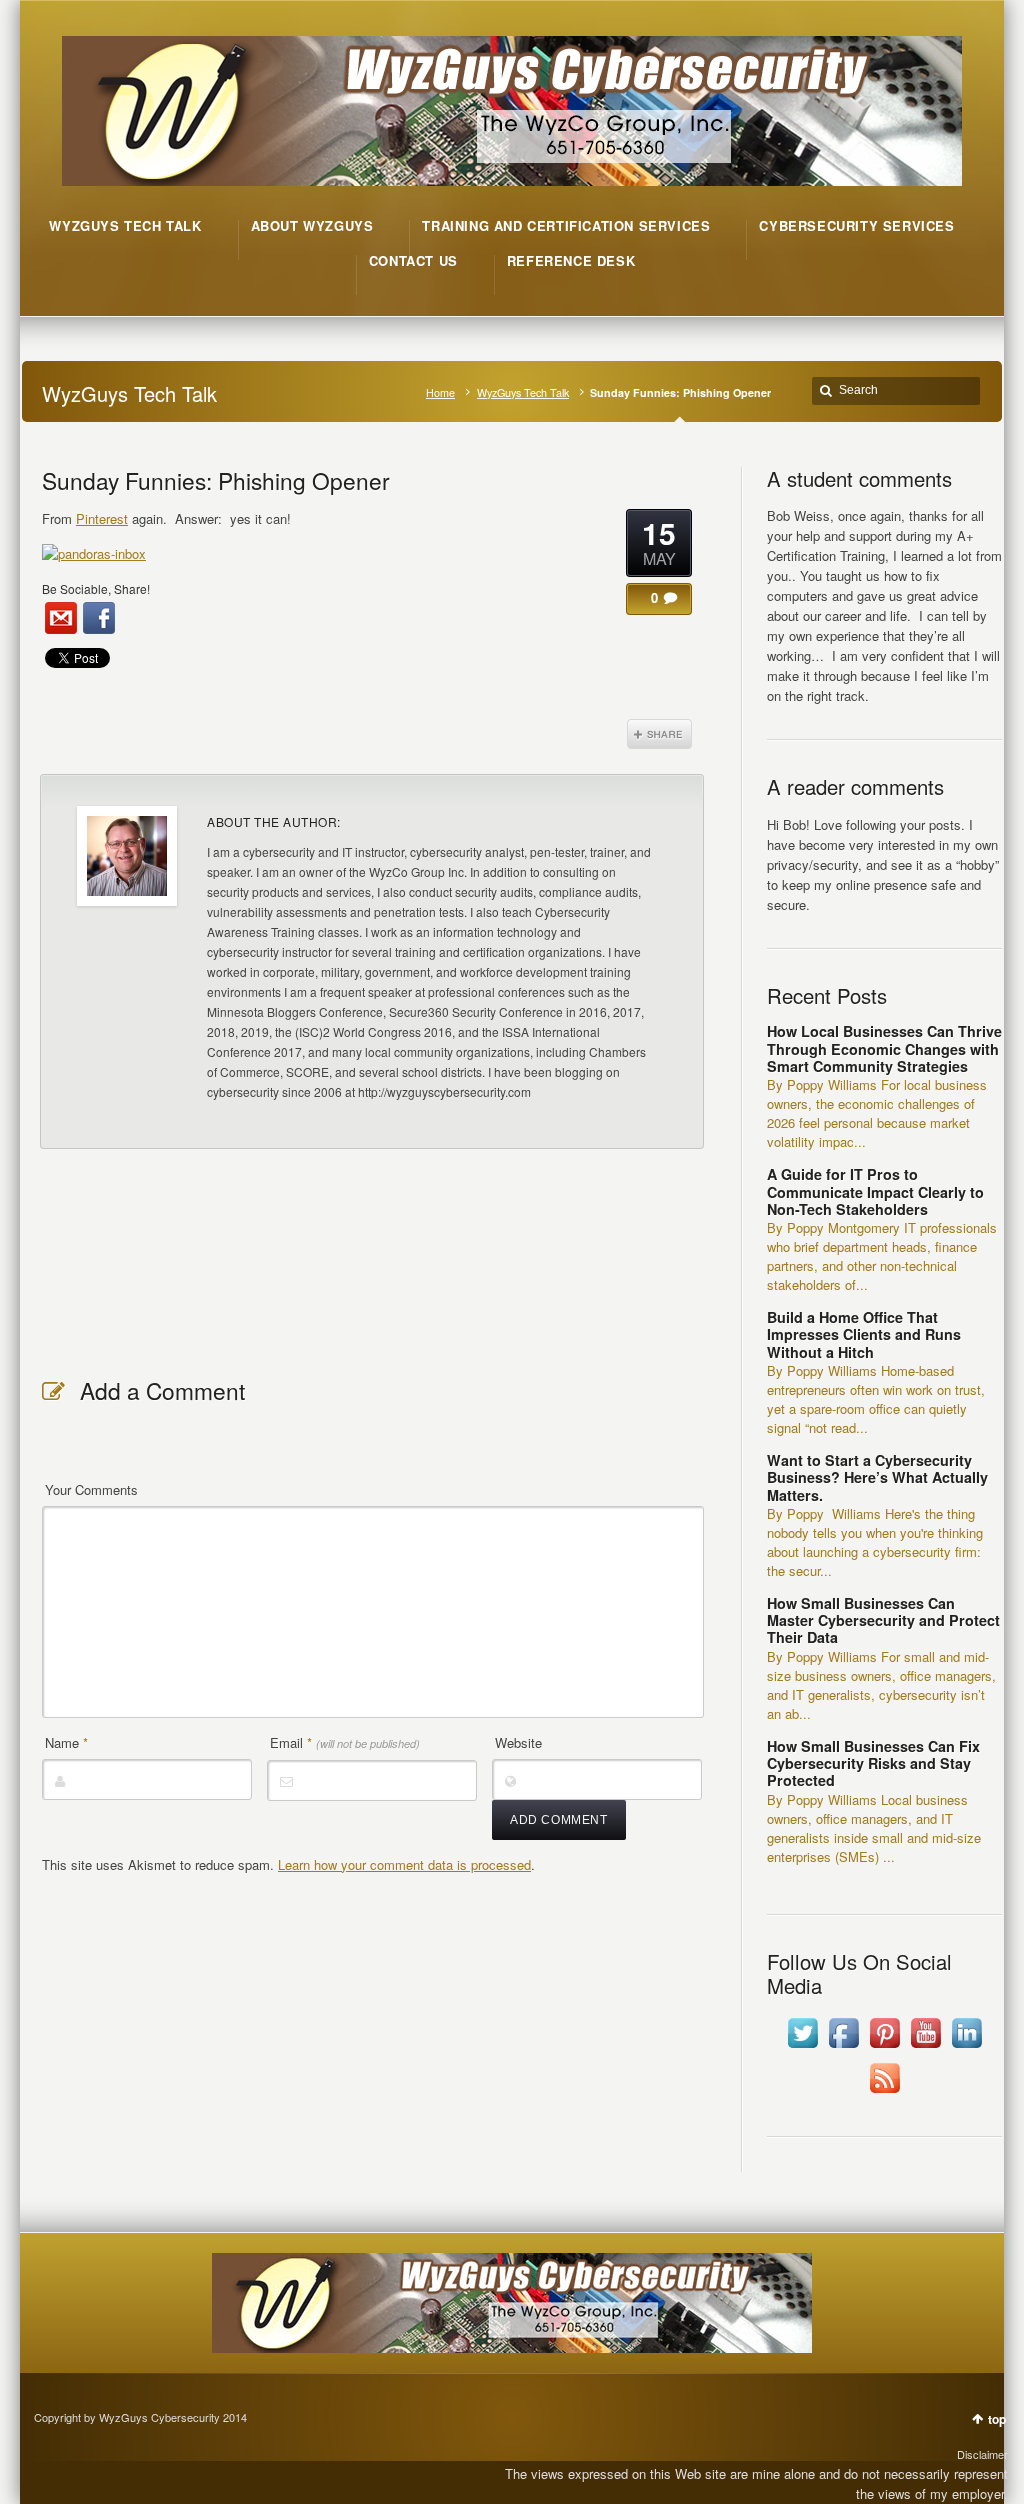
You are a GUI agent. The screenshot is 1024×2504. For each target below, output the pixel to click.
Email (345, 1742)
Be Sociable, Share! (96, 588)
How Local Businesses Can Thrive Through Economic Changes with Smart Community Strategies (884, 1048)
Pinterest (102, 518)
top (997, 2419)
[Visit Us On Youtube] (925, 2047)
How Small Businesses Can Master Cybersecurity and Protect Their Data (883, 1620)
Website (518, 1742)
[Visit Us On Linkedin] (966, 2047)
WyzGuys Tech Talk (523, 392)
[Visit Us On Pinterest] (884, 2047)
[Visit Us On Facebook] (843, 2047)
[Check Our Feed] (884, 2092)
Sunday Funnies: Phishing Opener (216, 480)
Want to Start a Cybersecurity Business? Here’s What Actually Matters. (877, 1477)
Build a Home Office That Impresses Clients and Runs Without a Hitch (864, 1334)
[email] (61, 618)
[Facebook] (99, 618)
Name (66, 1742)
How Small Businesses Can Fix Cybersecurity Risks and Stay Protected (873, 1763)
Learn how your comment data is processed (404, 1864)
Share (659, 734)
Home (440, 392)
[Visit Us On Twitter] (802, 2047)
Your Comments (91, 1489)
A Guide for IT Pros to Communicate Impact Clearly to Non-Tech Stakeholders (875, 1191)
